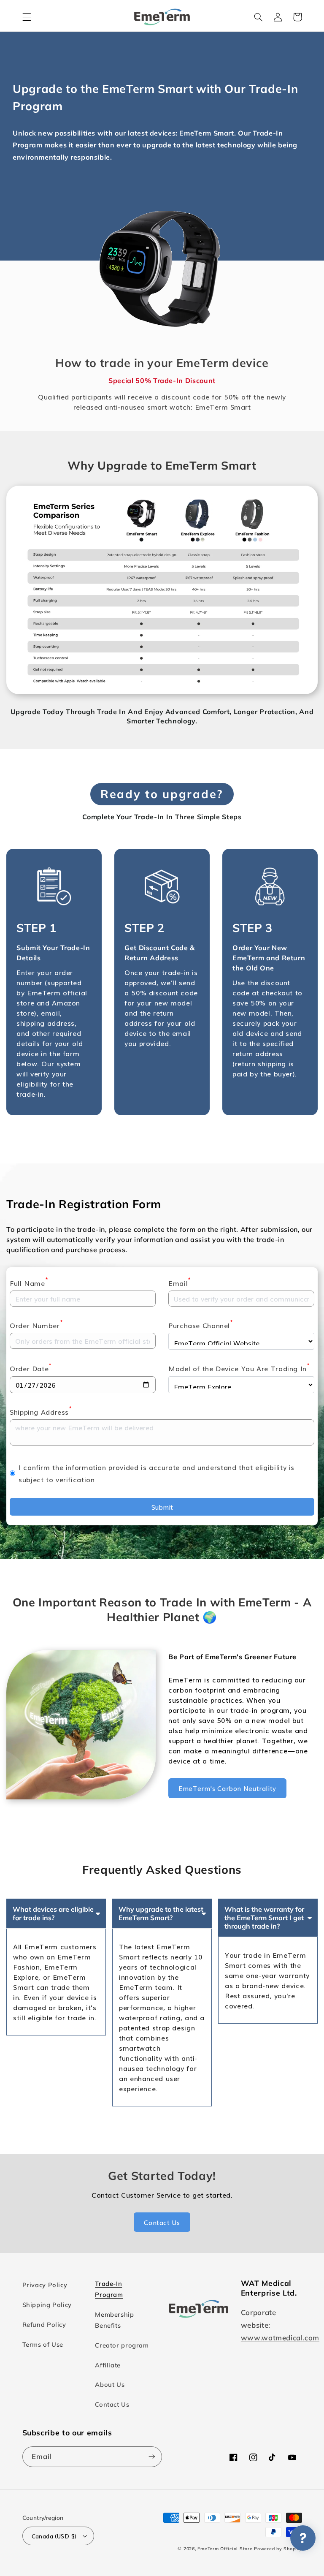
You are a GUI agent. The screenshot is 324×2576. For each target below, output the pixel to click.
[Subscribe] (152, 2457)
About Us (110, 2384)
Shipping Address (41, 1411)
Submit (162, 1507)
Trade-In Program (109, 2289)
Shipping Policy (47, 2305)
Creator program (122, 2345)
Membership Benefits (114, 2320)
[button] (27, 17)
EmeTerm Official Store (225, 2549)
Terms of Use (43, 2344)
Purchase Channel (201, 1325)
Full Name (29, 1283)
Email (180, 1283)
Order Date (31, 1368)
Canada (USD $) (54, 2536)
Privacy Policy (45, 2285)
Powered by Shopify (278, 2549)
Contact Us (112, 2404)
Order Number (36, 1325)
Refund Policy (44, 2325)
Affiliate (108, 2365)
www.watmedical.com (280, 2338)
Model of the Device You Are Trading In (239, 1368)
